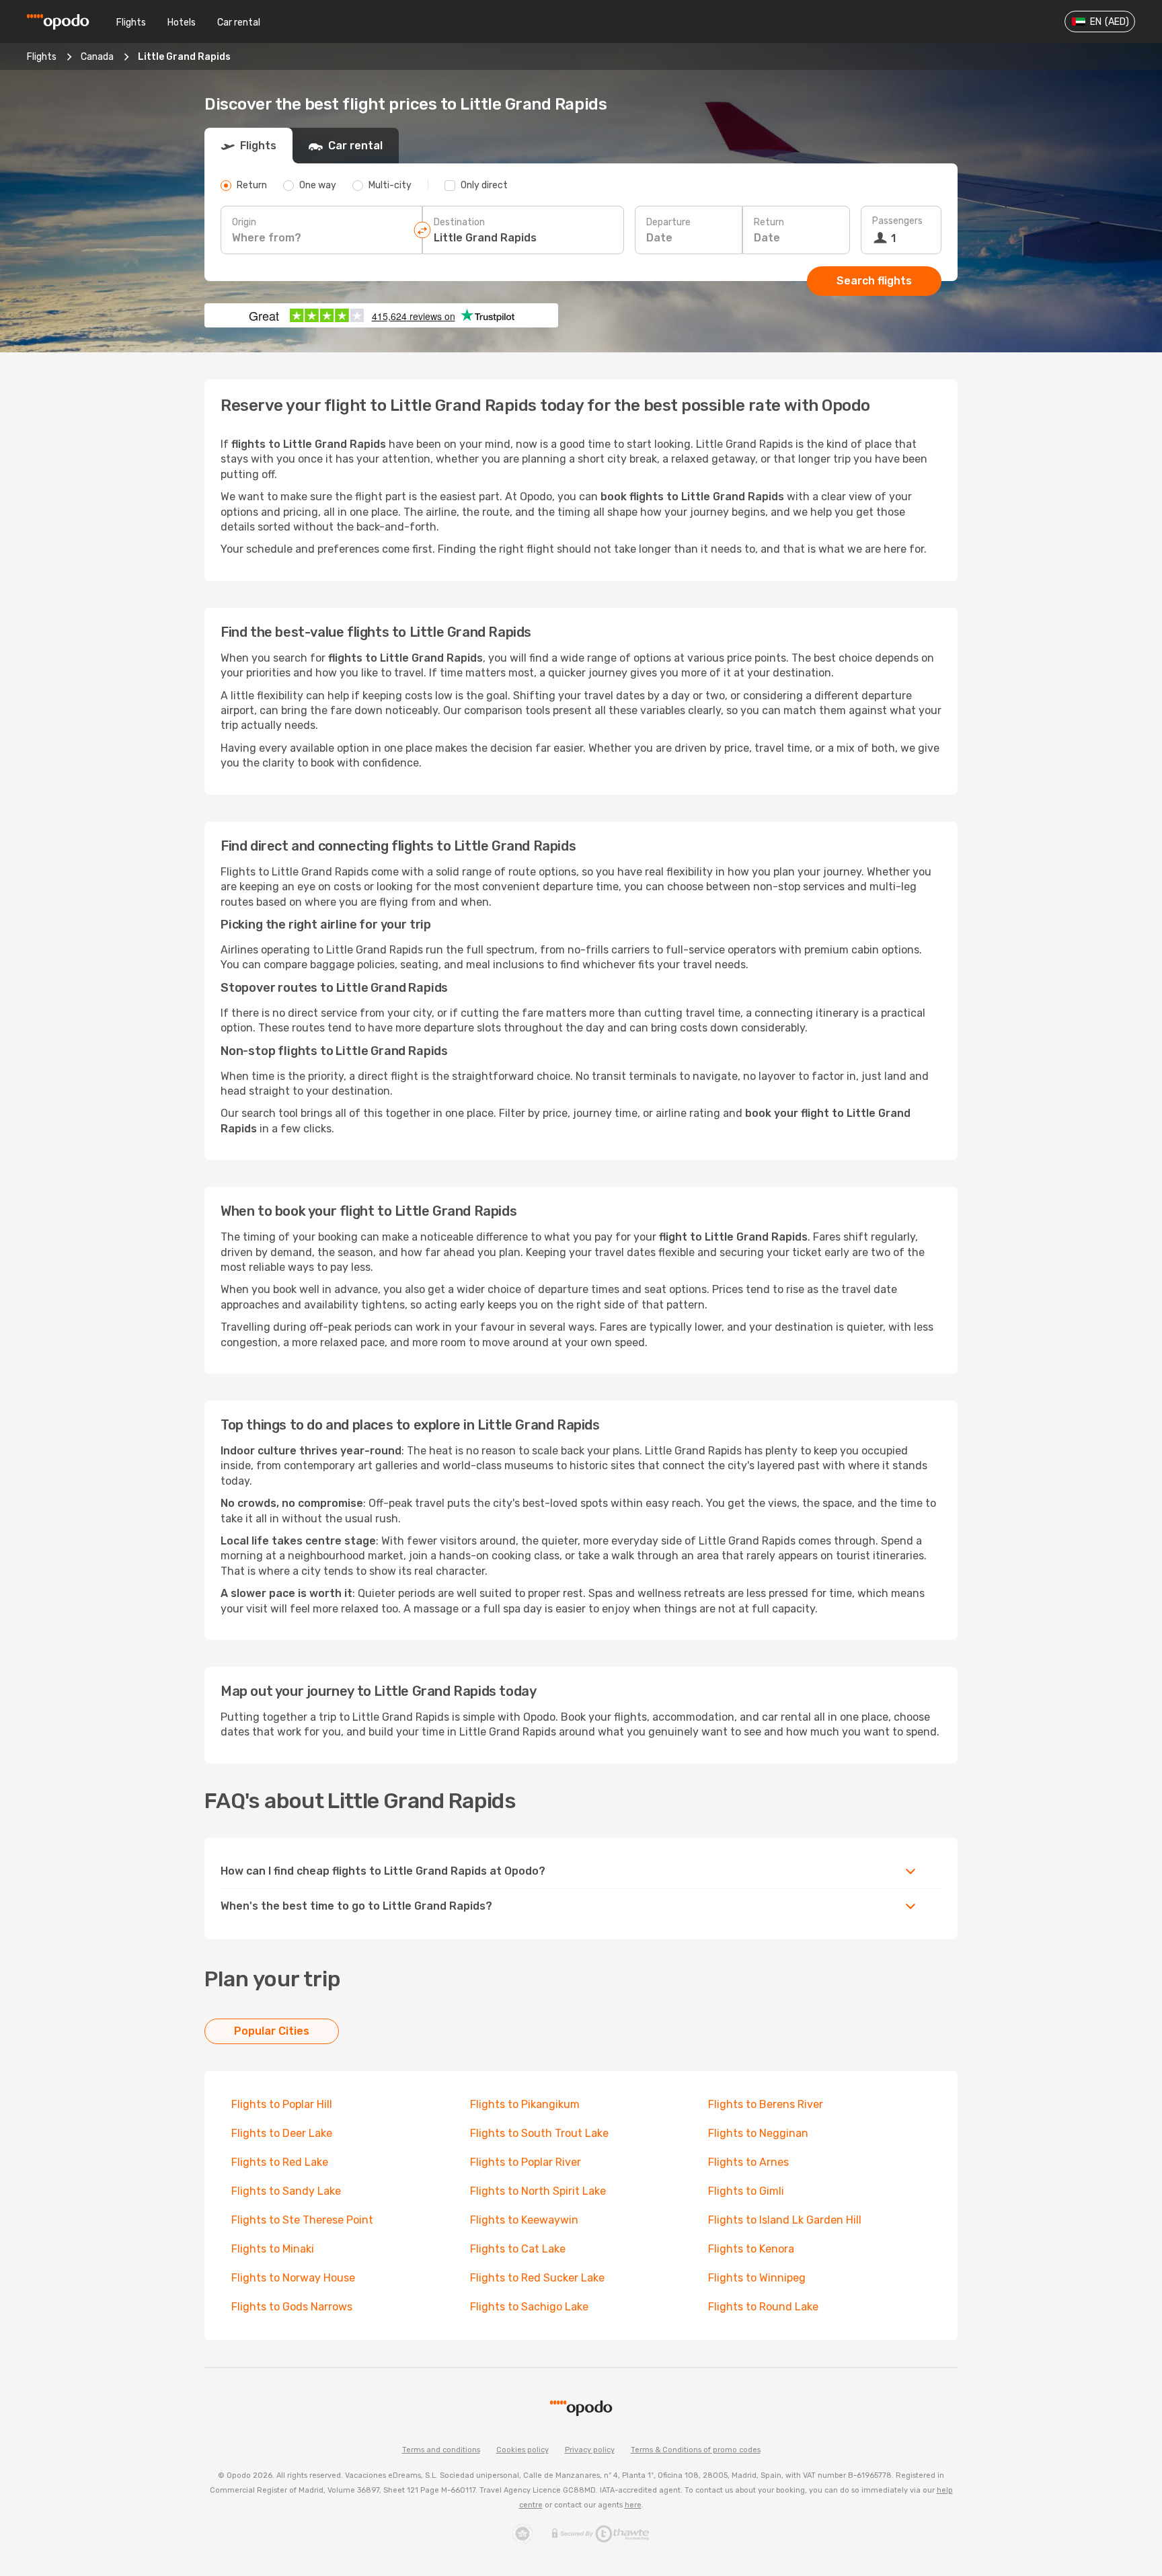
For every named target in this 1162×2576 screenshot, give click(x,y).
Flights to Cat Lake (518, 2249)
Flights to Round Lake (763, 2307)
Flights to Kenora (751, 2249)
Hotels (182, 23)
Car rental (239, 23)
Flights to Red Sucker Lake (537, 2278)
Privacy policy (590, 2450)
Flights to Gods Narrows (292, 2307)
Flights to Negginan (758, 2133)
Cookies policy (522, 2450)
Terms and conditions (441, 2450)
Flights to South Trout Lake (539, 2133)
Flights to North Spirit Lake (538, 2191)
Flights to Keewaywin (524, 2220)
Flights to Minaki (273, 2249)
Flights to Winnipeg (757, 2278)
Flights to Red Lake (280, 2162)
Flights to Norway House (293, 2278)
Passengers (897, 221)
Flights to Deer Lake (282, 2133)
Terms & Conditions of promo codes (696, 2450)
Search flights (874, 281)
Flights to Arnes (748, 2162)
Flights (131, 23)
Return (769, 222)
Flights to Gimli (746, 2191)
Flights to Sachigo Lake (529, 2307)
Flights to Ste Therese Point (302, 2220)
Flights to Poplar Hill (282, 2104)
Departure (668, 222)
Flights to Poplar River (526, 2162)
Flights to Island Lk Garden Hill (785, 2220)
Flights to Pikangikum (525, 2104)
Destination (459, 222)
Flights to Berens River (766, 2104)
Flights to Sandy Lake (286, 2191)
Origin (244, 222)
